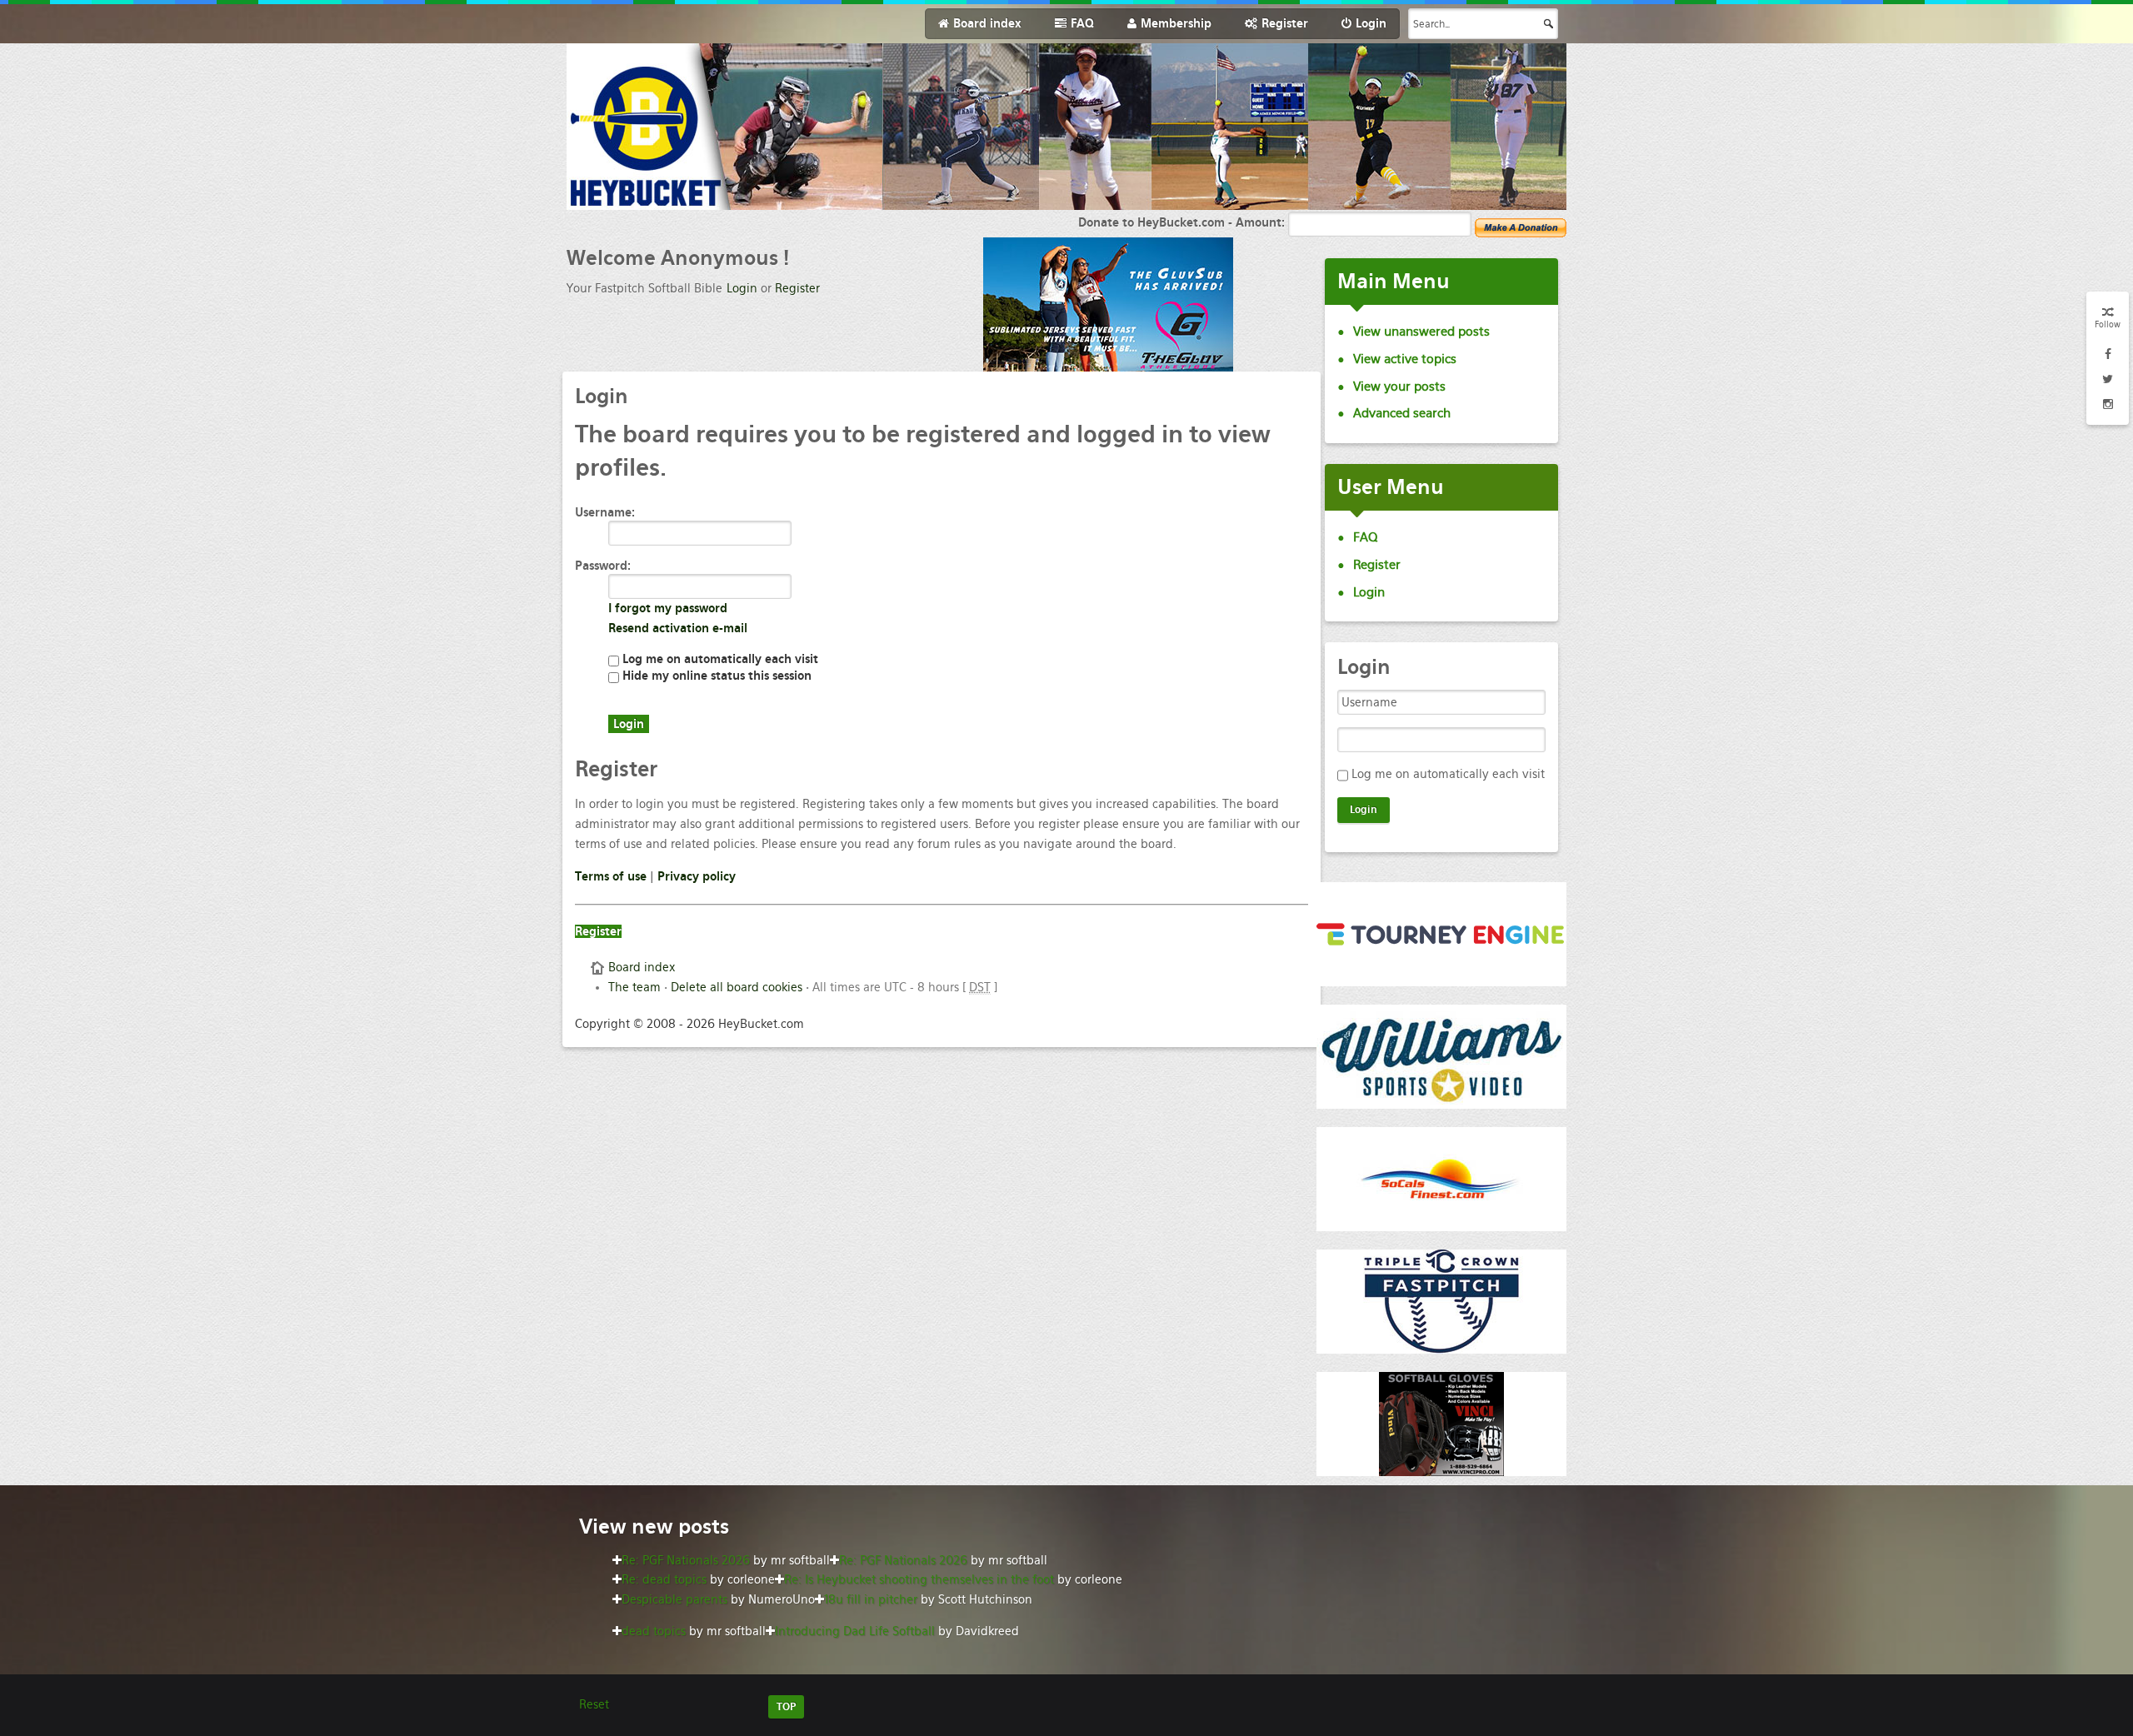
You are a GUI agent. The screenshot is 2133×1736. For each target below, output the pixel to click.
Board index (642, 967)
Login (742, 288)
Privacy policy (697, 876)
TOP (786, 1707)
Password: (603, 566)
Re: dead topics (664, 1579)
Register (797, 288)
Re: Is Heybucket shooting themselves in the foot (919, 1579)
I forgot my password (668, 608)
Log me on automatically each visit (719, 659)
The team (634, 987)
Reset (594, 1704)
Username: (605, 512)
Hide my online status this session (715, 676)
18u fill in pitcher (871, 1599)
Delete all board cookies (737, 987)
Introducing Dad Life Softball (855, 1631)
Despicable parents (674, 1599)
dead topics (654, 1631)
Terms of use (611, 876)
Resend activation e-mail (678, 628)
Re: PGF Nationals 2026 (686, 1560)
